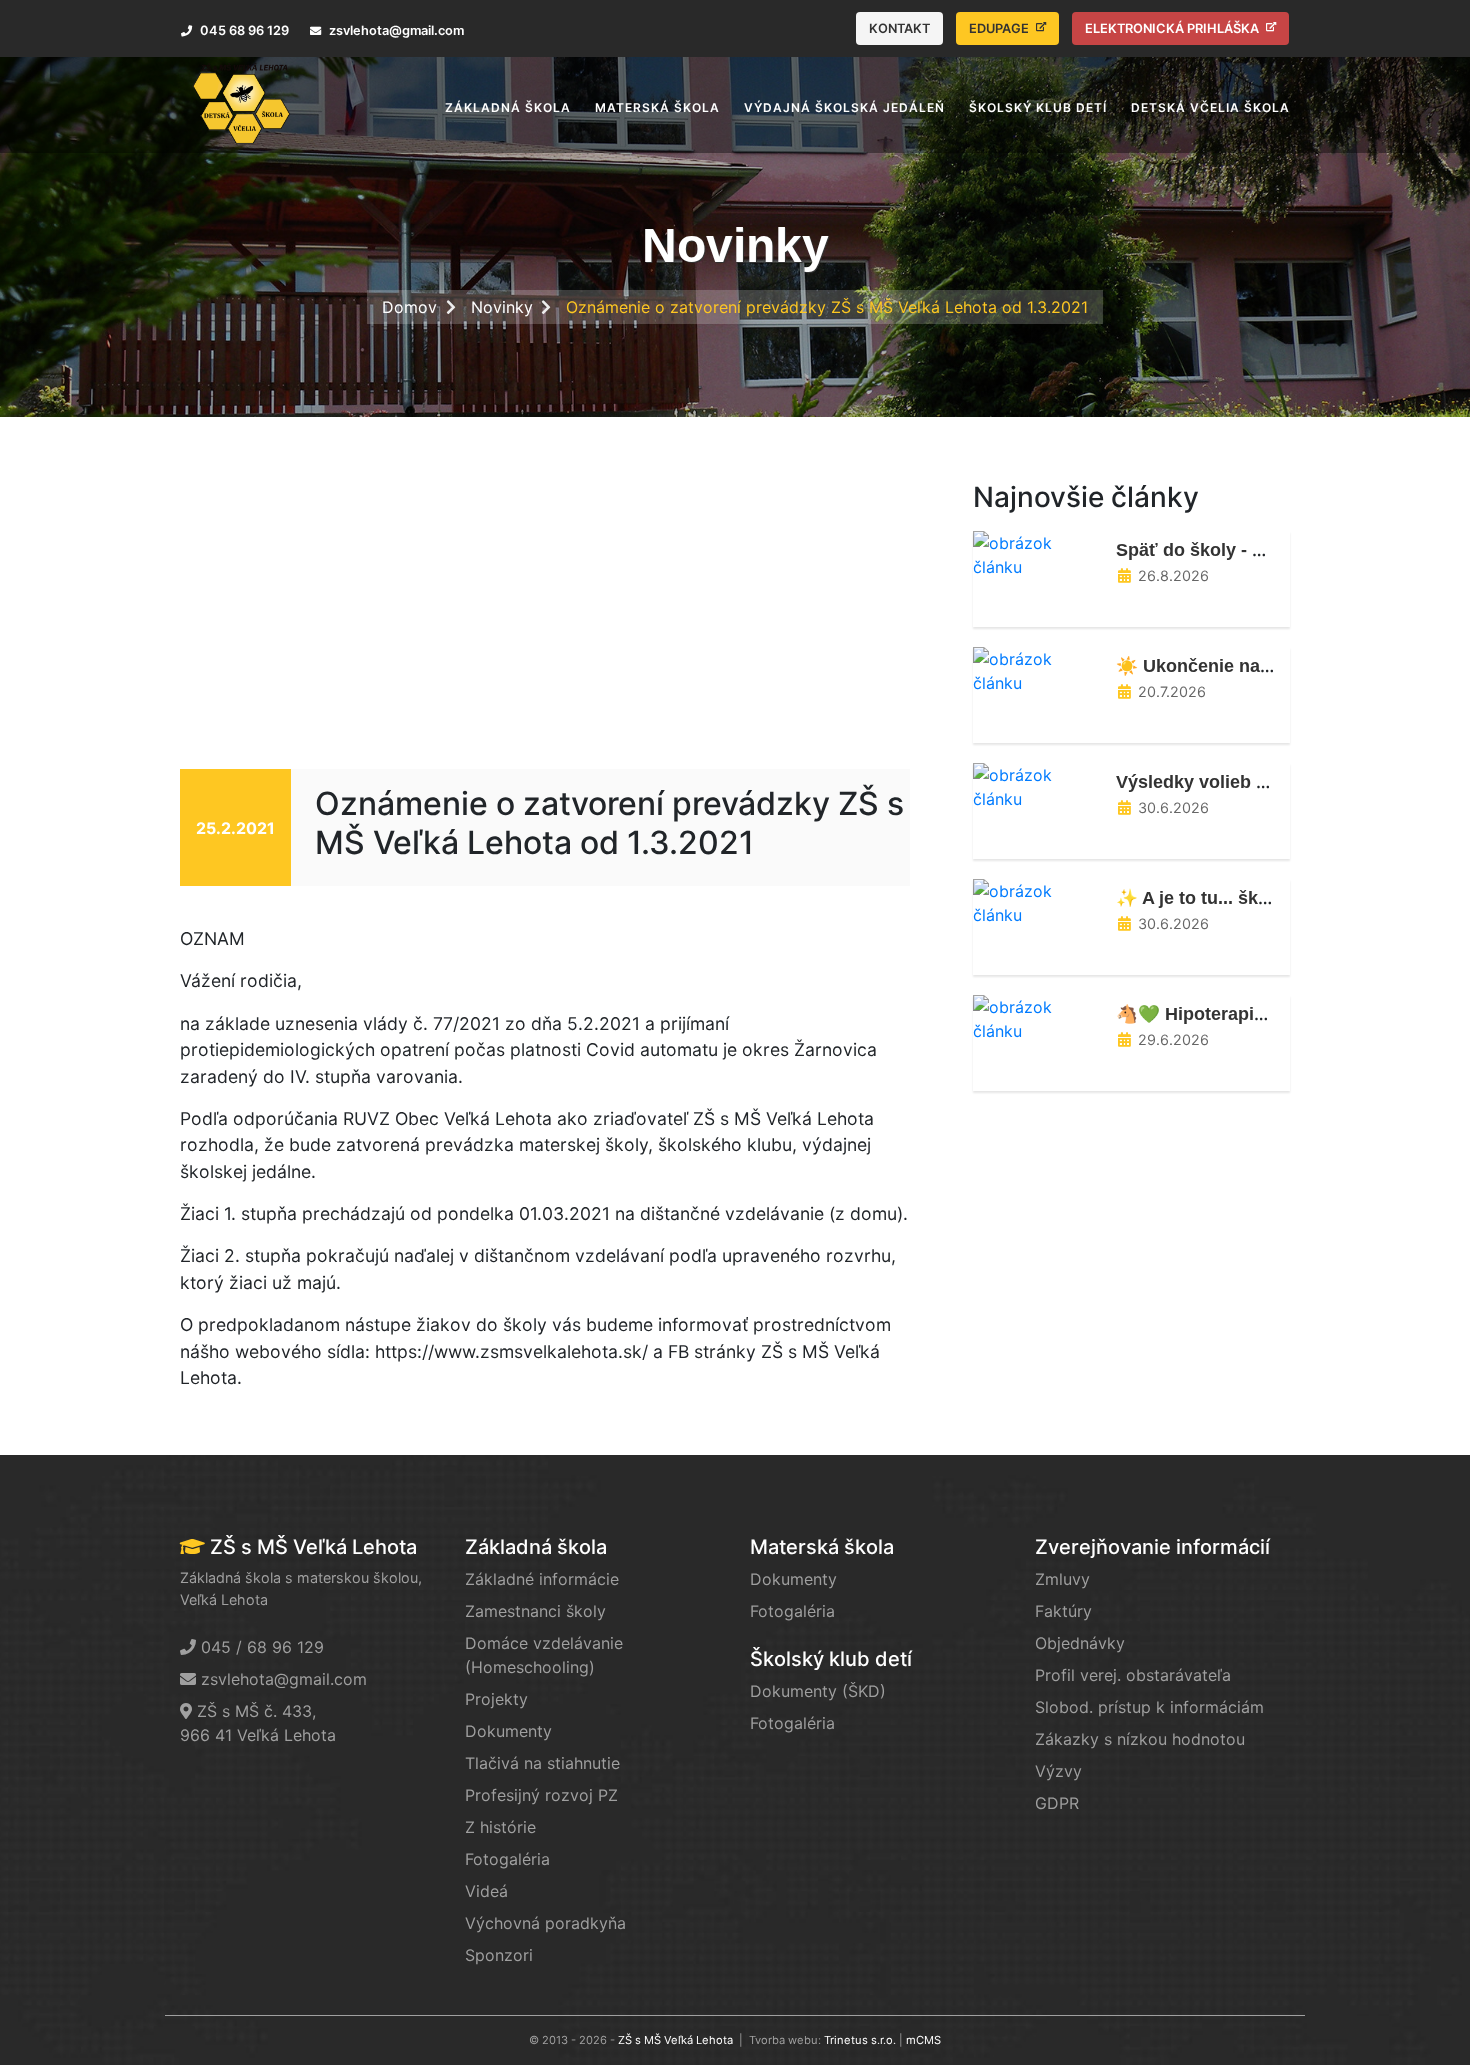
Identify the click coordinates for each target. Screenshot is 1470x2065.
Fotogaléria (507, 1859)
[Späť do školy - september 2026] (1036, 553)
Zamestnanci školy (535, 1611)
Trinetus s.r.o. (860, 2040)
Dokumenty (508, 1731)
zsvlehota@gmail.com (284, 1679)
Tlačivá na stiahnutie (542, 1763)
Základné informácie (542, 1579)
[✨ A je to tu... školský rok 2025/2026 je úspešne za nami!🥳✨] (1036, 901)
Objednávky (1080, 1643)
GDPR (1057, 1803)
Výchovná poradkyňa (545, 1923)
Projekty (496, 1699)
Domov (409, 307)
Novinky (502, 307)
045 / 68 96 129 (262, 1647)
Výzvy (1058, 1771)
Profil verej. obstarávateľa (1133, 1675)
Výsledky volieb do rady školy (1244, 782)
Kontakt (899, 28)
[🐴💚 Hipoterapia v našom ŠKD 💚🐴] (1036, 1017)
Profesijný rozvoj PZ (541, 1795)
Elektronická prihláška (1173, 28)
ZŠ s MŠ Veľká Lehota (675, 2040)
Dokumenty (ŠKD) (818, 1691)
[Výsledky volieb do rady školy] (1036, 785)
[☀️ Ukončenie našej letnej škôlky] (1036, 669)
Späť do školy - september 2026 (1252, 550)
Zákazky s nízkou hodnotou (1140, 1739)
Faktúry (1063, 1611)
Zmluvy (1062, 1579)
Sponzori (499, 1955)
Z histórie (500, 1827)
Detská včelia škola (1210, 107)
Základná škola (536, 1547)
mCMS (923, 2040)
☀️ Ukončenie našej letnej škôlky (1257, 666)
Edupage (1000, 28)
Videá (486, 1891)
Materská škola (822, 1547)
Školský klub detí (831, 1659)
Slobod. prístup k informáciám (1149, 1707)
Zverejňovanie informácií (1152, 1547)
